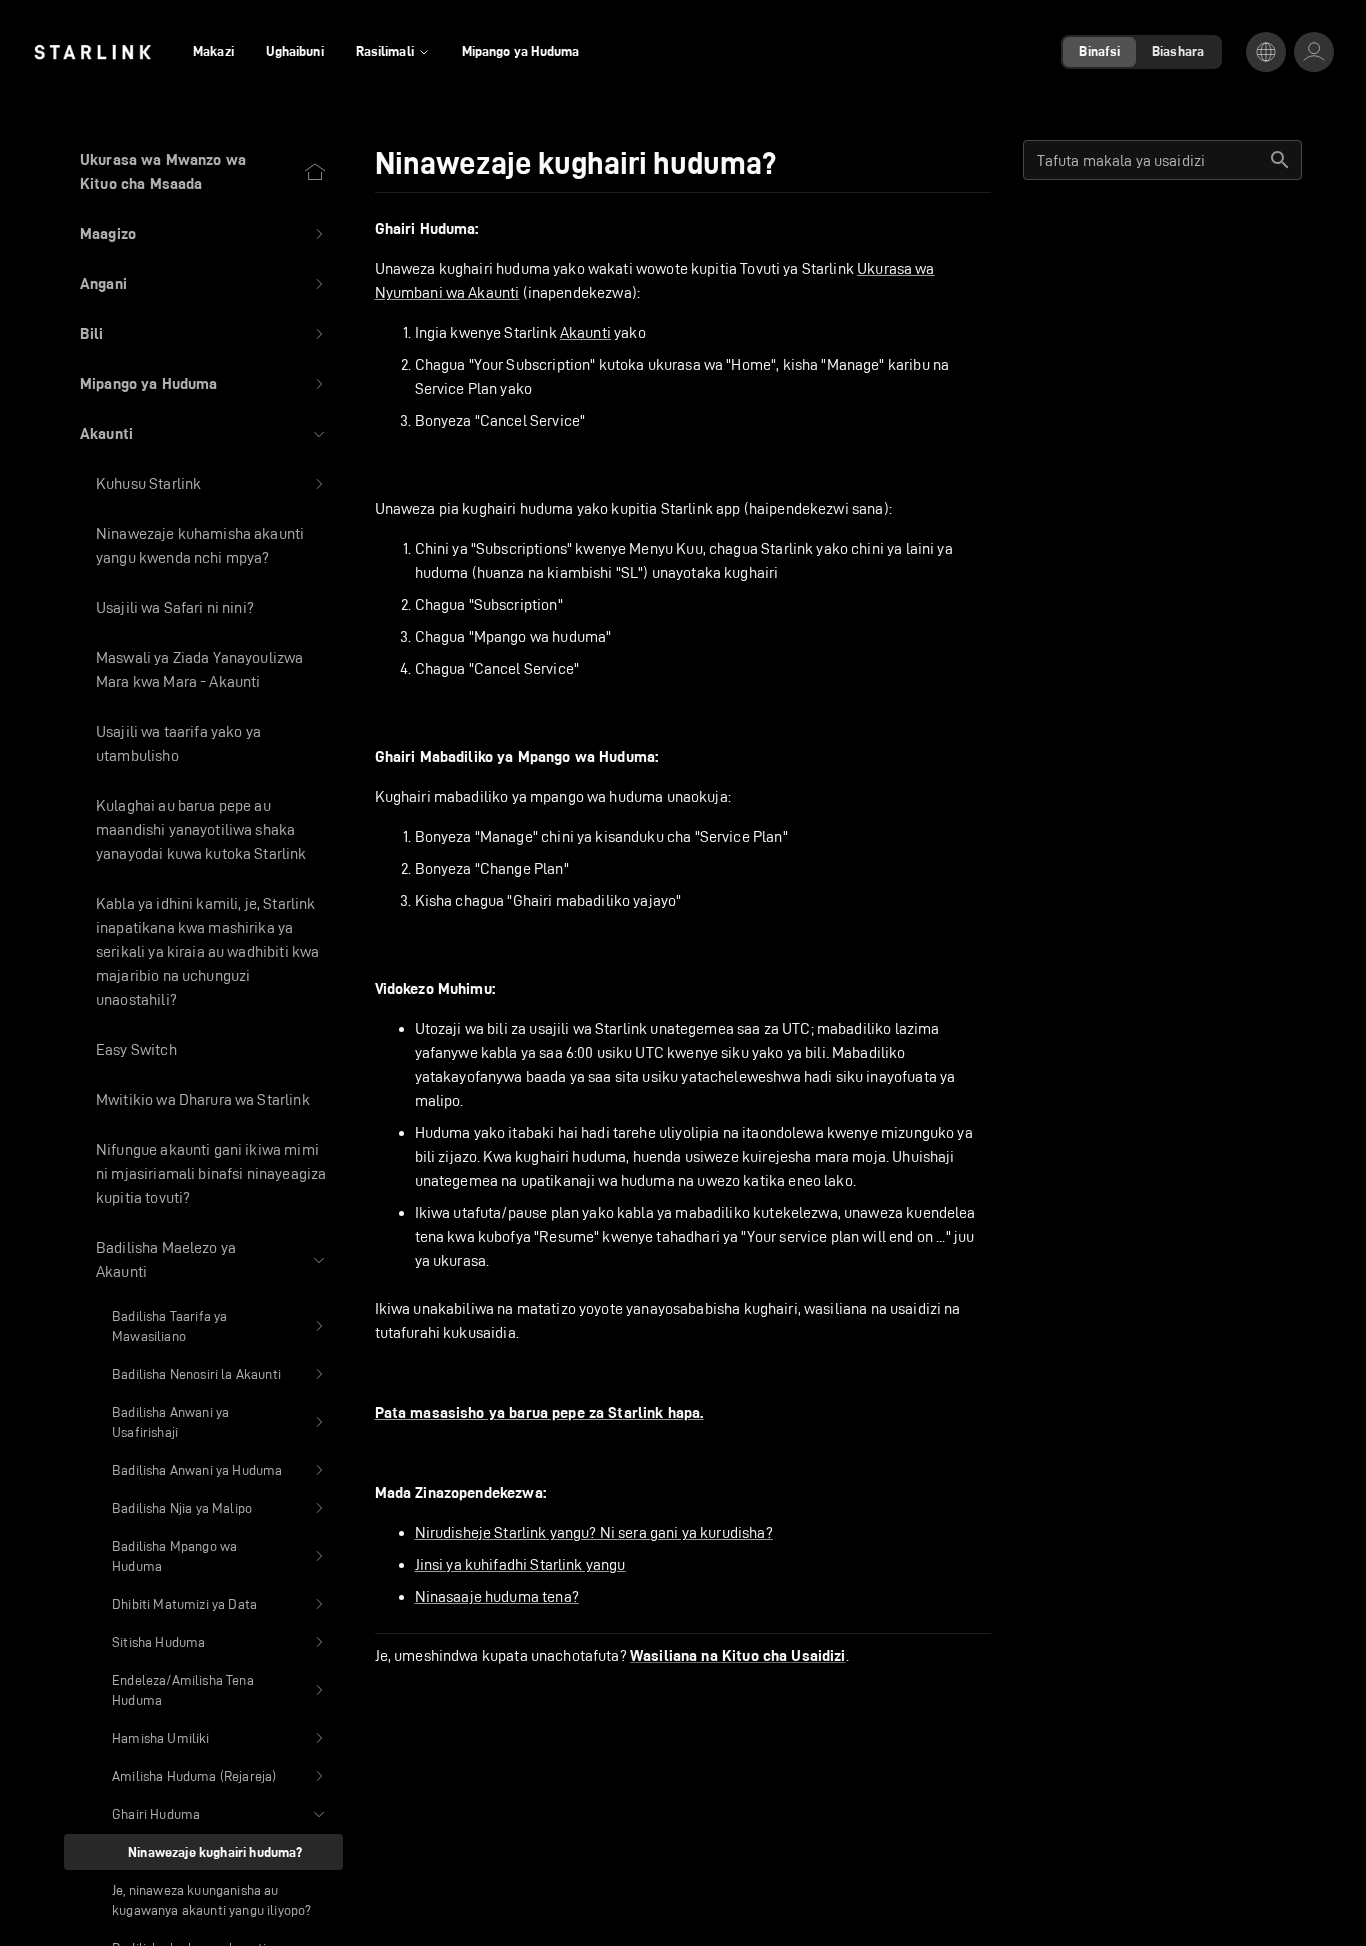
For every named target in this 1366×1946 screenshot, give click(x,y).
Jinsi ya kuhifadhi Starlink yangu (520, 1564)
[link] (92, 52)
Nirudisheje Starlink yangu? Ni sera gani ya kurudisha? (594, 1532)
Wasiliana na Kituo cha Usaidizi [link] (738, 1656)
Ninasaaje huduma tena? (497, 1596)
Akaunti (585, 332)
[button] (203, 234)
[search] (1280, 160)
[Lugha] (1266, 52)
